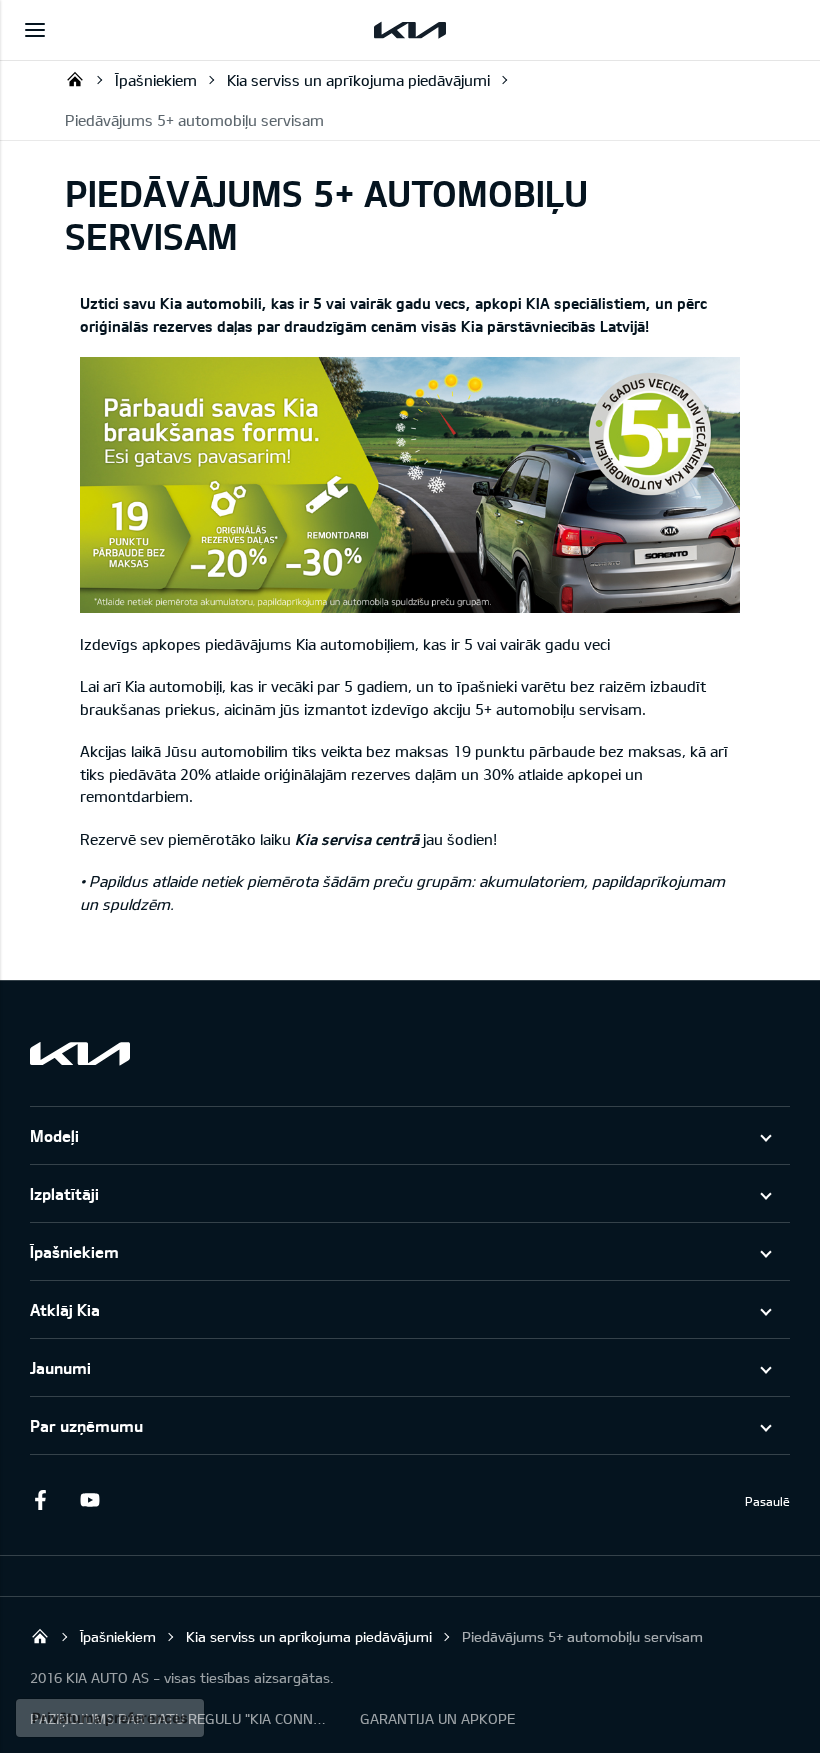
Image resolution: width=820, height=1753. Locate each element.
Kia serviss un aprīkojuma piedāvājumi (358, 80)
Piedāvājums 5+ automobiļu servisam (194, 120)
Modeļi (54, 1135)
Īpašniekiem (156, 80)
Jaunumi (60, 1367)
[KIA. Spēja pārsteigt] (80, 1053)
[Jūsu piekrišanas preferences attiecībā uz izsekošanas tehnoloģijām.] (110, 1718)
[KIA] (410, 30)
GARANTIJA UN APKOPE (437, 1718)
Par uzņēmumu (86, 1425)
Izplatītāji (64, 1193)
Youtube (90, 1500)
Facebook (40, 1500)
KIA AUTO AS (75, 79)
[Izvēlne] (35, 30)
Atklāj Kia (65, 1309)
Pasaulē (767, 1501)
